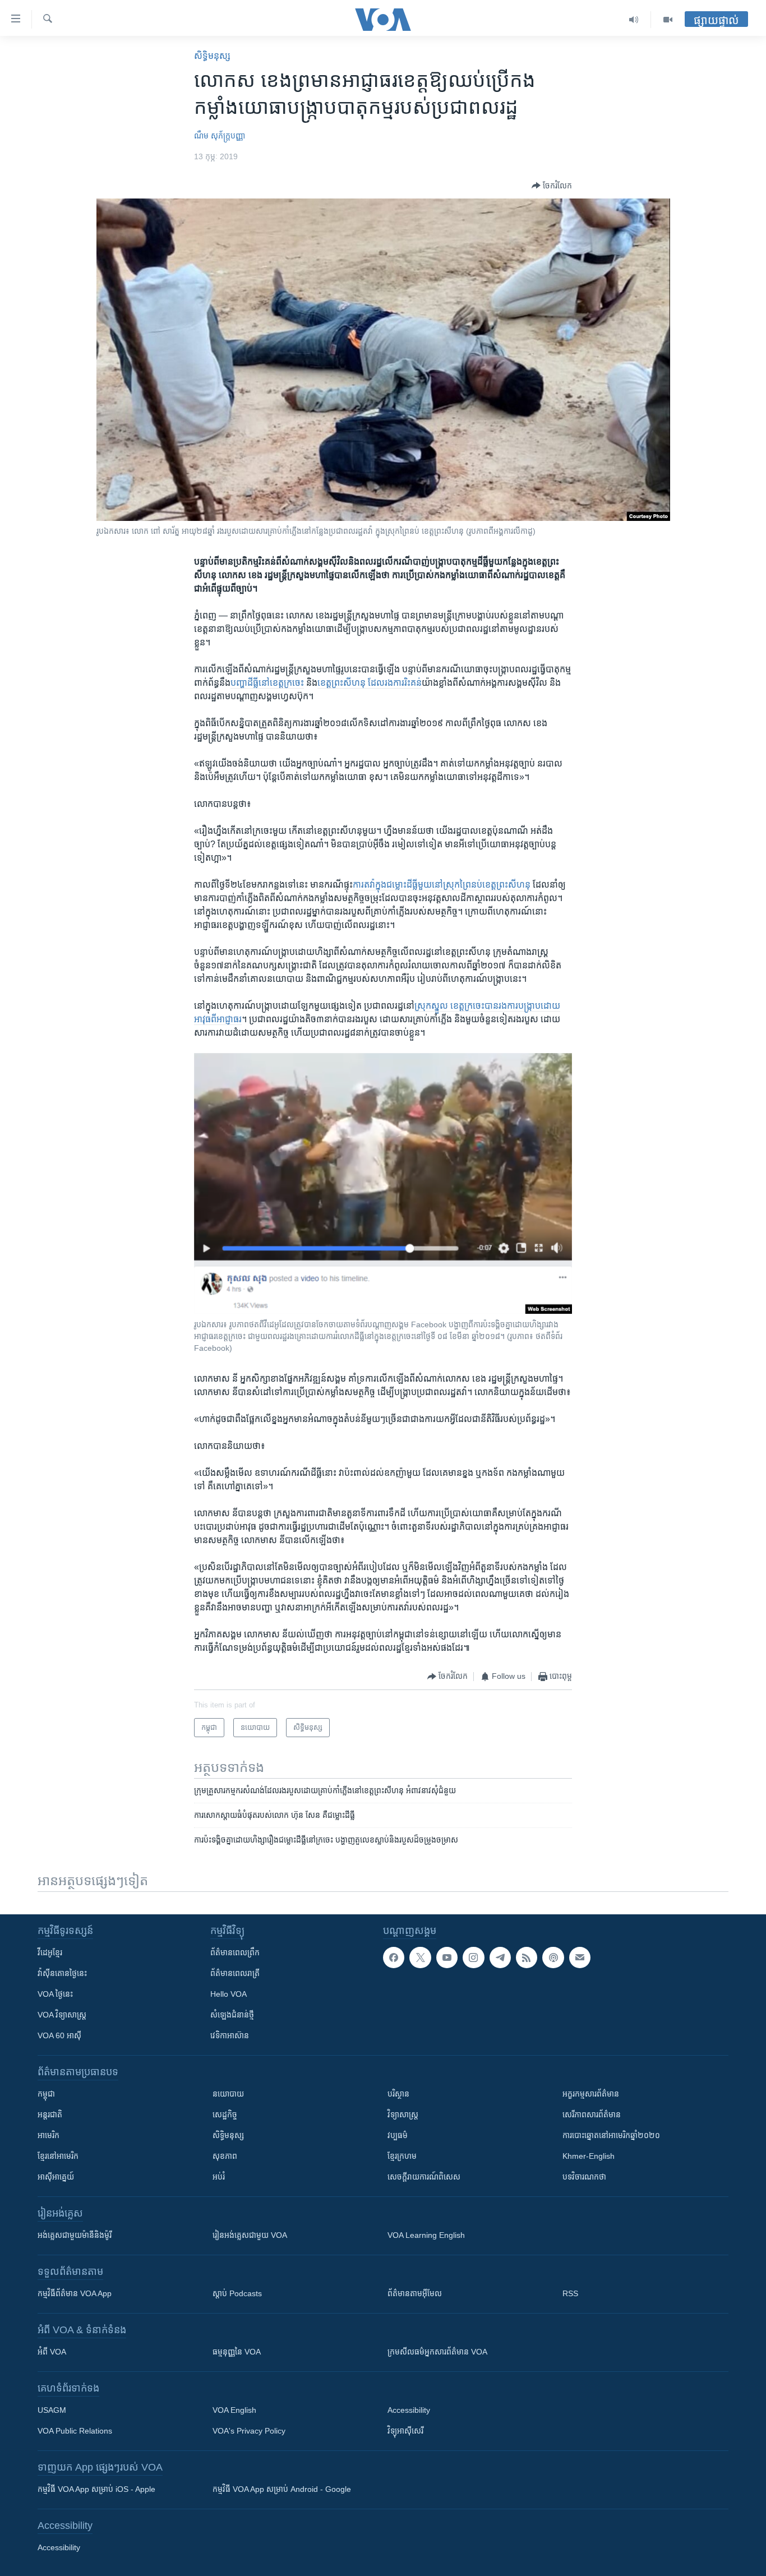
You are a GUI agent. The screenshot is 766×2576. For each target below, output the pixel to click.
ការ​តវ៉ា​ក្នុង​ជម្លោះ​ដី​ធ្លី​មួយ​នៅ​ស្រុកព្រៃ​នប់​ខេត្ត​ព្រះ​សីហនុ (442, 885)
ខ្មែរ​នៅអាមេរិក (58, 2156)
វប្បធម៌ (398, 2135)
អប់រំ (219, 2177)
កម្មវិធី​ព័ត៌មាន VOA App (75, 2293)
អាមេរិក (49, 2135)
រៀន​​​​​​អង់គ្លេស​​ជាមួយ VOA (250, 2235)
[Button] (552, 186)
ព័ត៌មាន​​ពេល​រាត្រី (235, 1973)
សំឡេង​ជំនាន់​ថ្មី (232, 2015)
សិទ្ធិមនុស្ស (228, 2135)
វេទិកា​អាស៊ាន (230, 2035)
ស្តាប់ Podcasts (237, 2293)
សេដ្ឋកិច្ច (225, 2115)
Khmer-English (589, 2156)
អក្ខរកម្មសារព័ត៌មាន (591, 2094)
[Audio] (634, 20)
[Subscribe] (580, 1958)
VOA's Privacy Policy (249, 2431)
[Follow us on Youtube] (447, 1958)
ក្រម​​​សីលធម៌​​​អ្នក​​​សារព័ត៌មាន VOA (437, 2352)
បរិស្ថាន (398, 2094)
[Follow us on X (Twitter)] (420, 1958)
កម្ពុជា (46, 2094)
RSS (570, 2293)
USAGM (52, 2410)
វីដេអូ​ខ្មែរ (50, 1952)
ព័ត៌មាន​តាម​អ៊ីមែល (415, 2293)
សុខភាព (225, 2156)
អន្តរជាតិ (50, 2115)
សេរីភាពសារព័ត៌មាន (592, 2115)
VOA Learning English (426, 2235)
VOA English (234, 2410)
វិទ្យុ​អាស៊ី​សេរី (405, 2431)
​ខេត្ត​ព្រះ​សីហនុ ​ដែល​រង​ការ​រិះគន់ (370, 683)
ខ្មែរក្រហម (402, 2156)
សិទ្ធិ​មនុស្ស (212, 56)
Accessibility (409, 2410)
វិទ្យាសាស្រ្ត (403, 2115)
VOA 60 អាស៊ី (59, 2035)
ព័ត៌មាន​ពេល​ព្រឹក (235, 1952)
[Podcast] (553, 1958)
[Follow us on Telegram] (500, 1958)
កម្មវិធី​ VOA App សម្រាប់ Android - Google (282, 2489)
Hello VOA (229, 1994)
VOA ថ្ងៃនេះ (55, 1994)
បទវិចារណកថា (584, 2177)
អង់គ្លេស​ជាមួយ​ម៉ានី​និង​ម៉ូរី (75, 2235)
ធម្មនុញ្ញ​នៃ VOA (237, 2352)
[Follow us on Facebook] (394, 1958)
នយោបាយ (228, 2094)
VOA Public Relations (75, 2431)
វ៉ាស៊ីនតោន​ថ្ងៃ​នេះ (62, 1973)
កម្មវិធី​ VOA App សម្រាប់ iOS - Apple (96, 2489)
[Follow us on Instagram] (473, 1958)
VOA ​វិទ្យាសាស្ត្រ (62, 2015)
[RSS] (527, 1958)
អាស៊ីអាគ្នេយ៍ (56, 2177)
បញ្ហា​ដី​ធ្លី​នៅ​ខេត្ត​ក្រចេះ (267, 683)
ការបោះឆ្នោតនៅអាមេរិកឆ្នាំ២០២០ (611, 2135)
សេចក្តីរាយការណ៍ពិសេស (424, 2177)
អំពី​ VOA (52, 2352)
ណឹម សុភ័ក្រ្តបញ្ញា (220, 136)
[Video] (668, 20)
